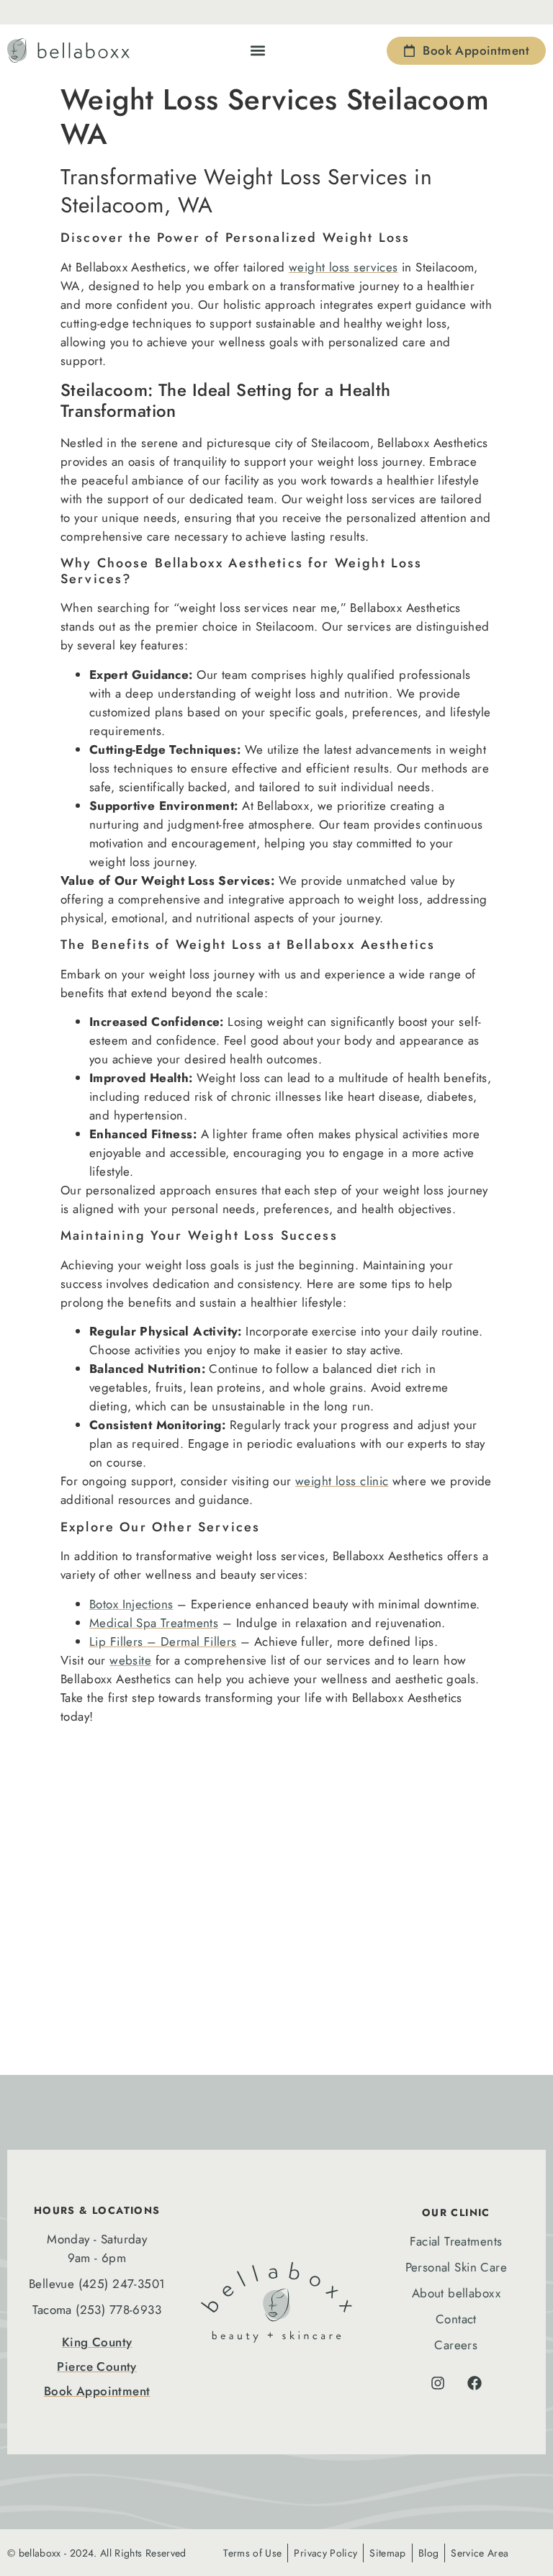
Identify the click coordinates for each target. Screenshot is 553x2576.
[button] (258, 51)
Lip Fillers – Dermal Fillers (163, 1641)
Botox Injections (131, 1604)
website (130, 1660)
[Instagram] (438, 2383)
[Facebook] (475, 2383)
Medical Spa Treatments (154, 1623)
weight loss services (343, 267)
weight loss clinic (342, 1481)
